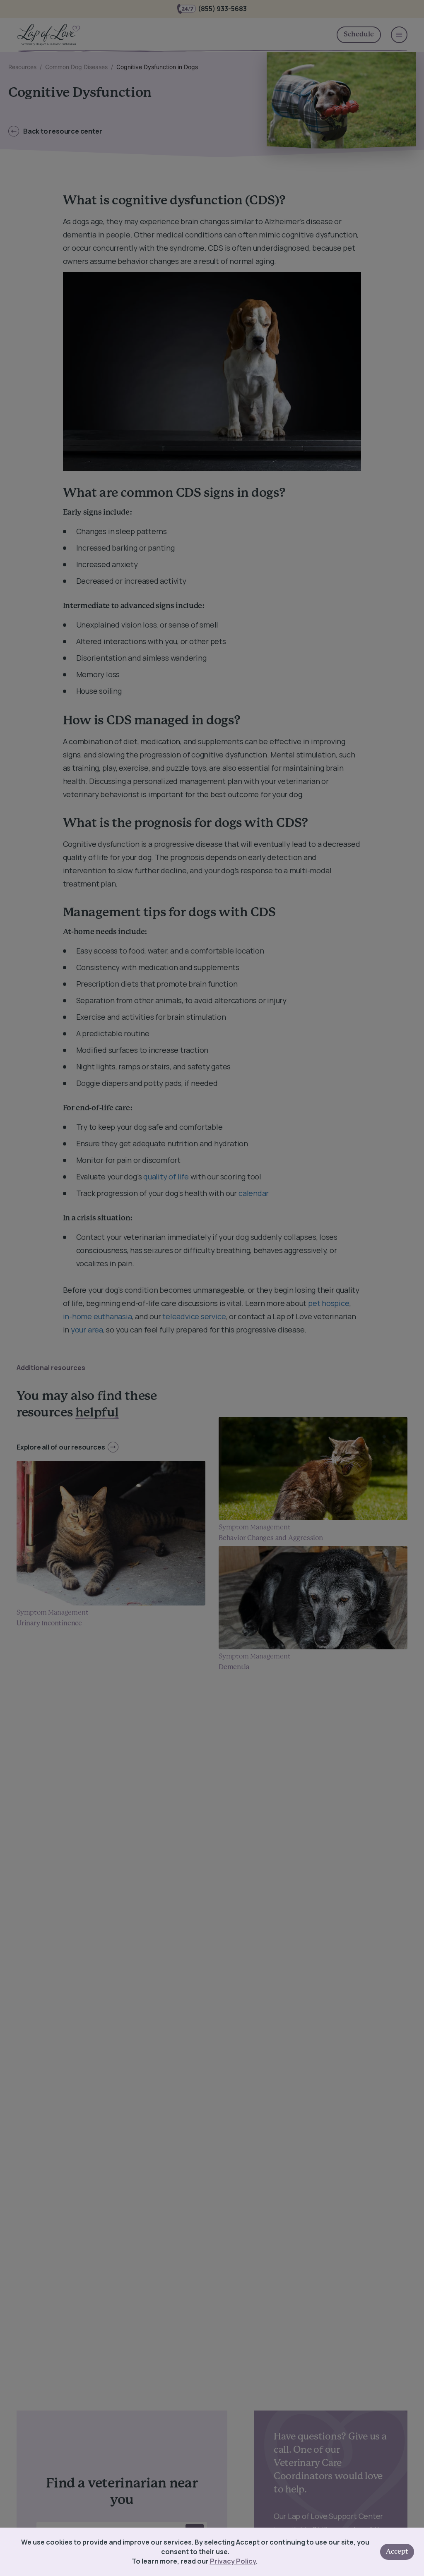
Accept (397, 2552)
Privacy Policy (233, 2561)
